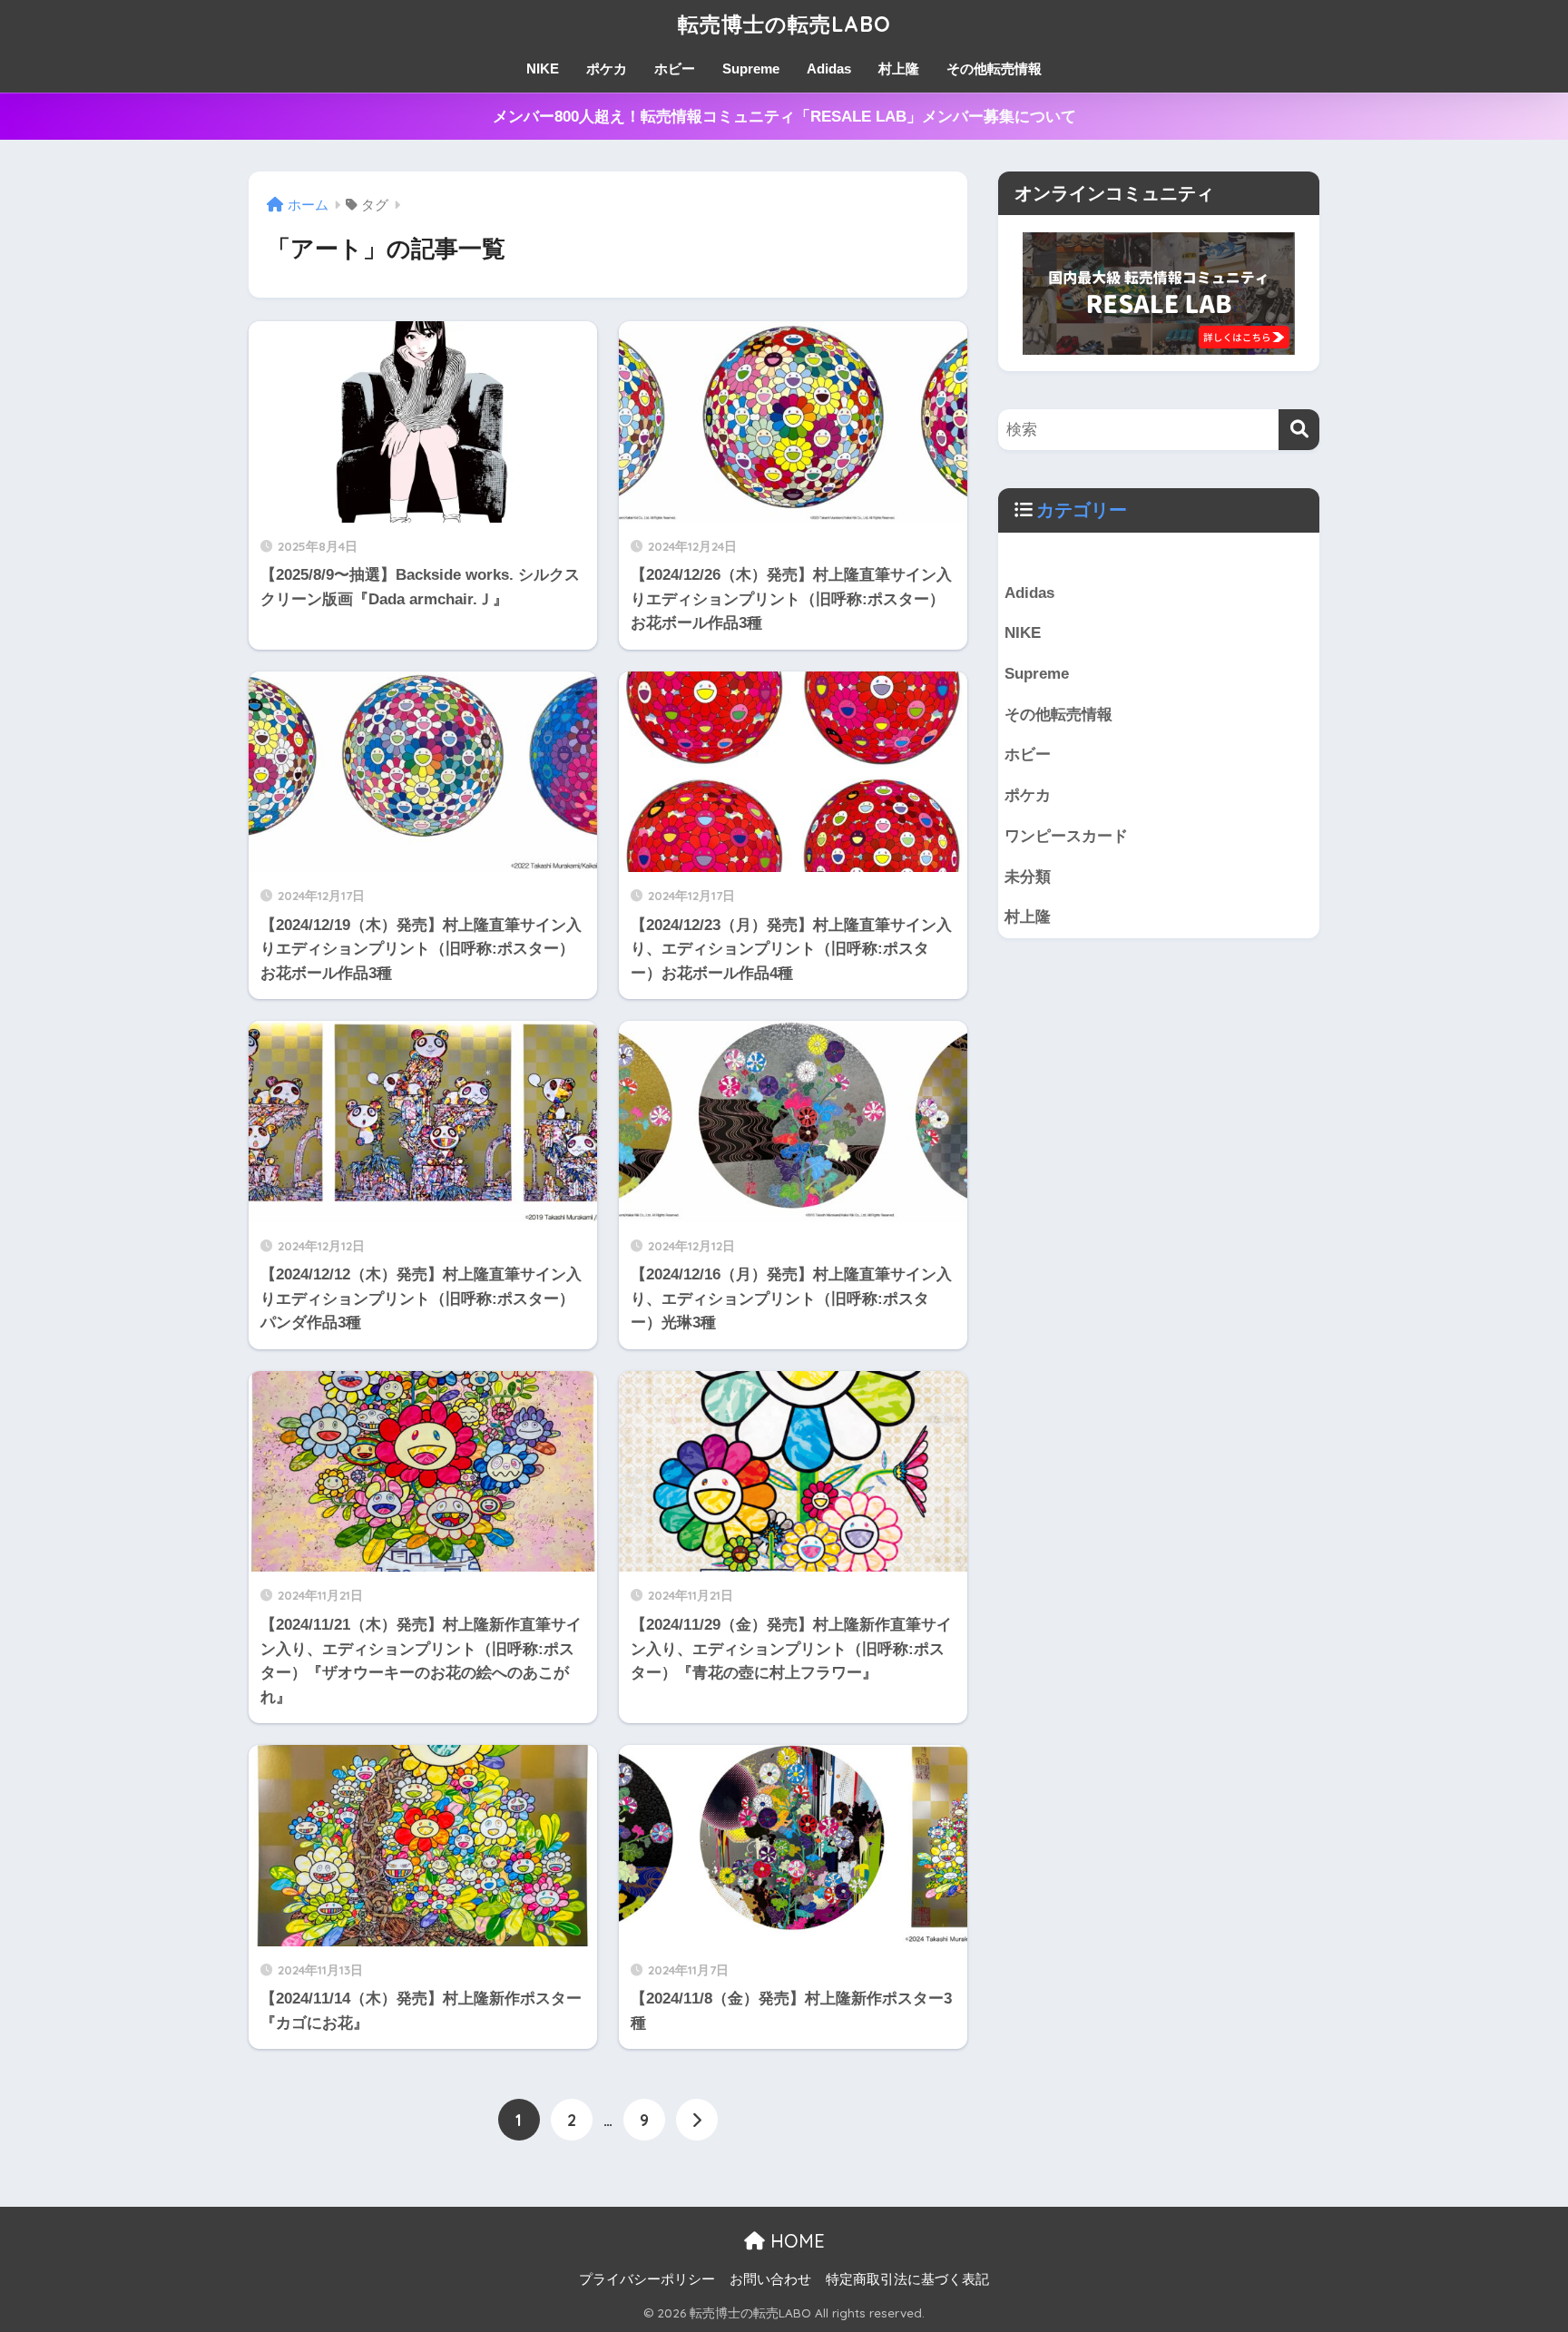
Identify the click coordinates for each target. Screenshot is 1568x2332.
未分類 (1028, 877)
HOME (795, 2241)
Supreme (751, 69)
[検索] (1299, 430)
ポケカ (607, 69)
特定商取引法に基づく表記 (907, 2279)
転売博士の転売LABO (784, 24)
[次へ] (697, 2120)
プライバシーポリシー (647, 2279)
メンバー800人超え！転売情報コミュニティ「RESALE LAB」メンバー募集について (784, 117)
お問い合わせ (770, 2279)
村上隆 (899, 69)
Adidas (829, 69)
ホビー (675, 69)
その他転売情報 (994, 69)
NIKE (543, 69)
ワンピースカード (1066, 836)
